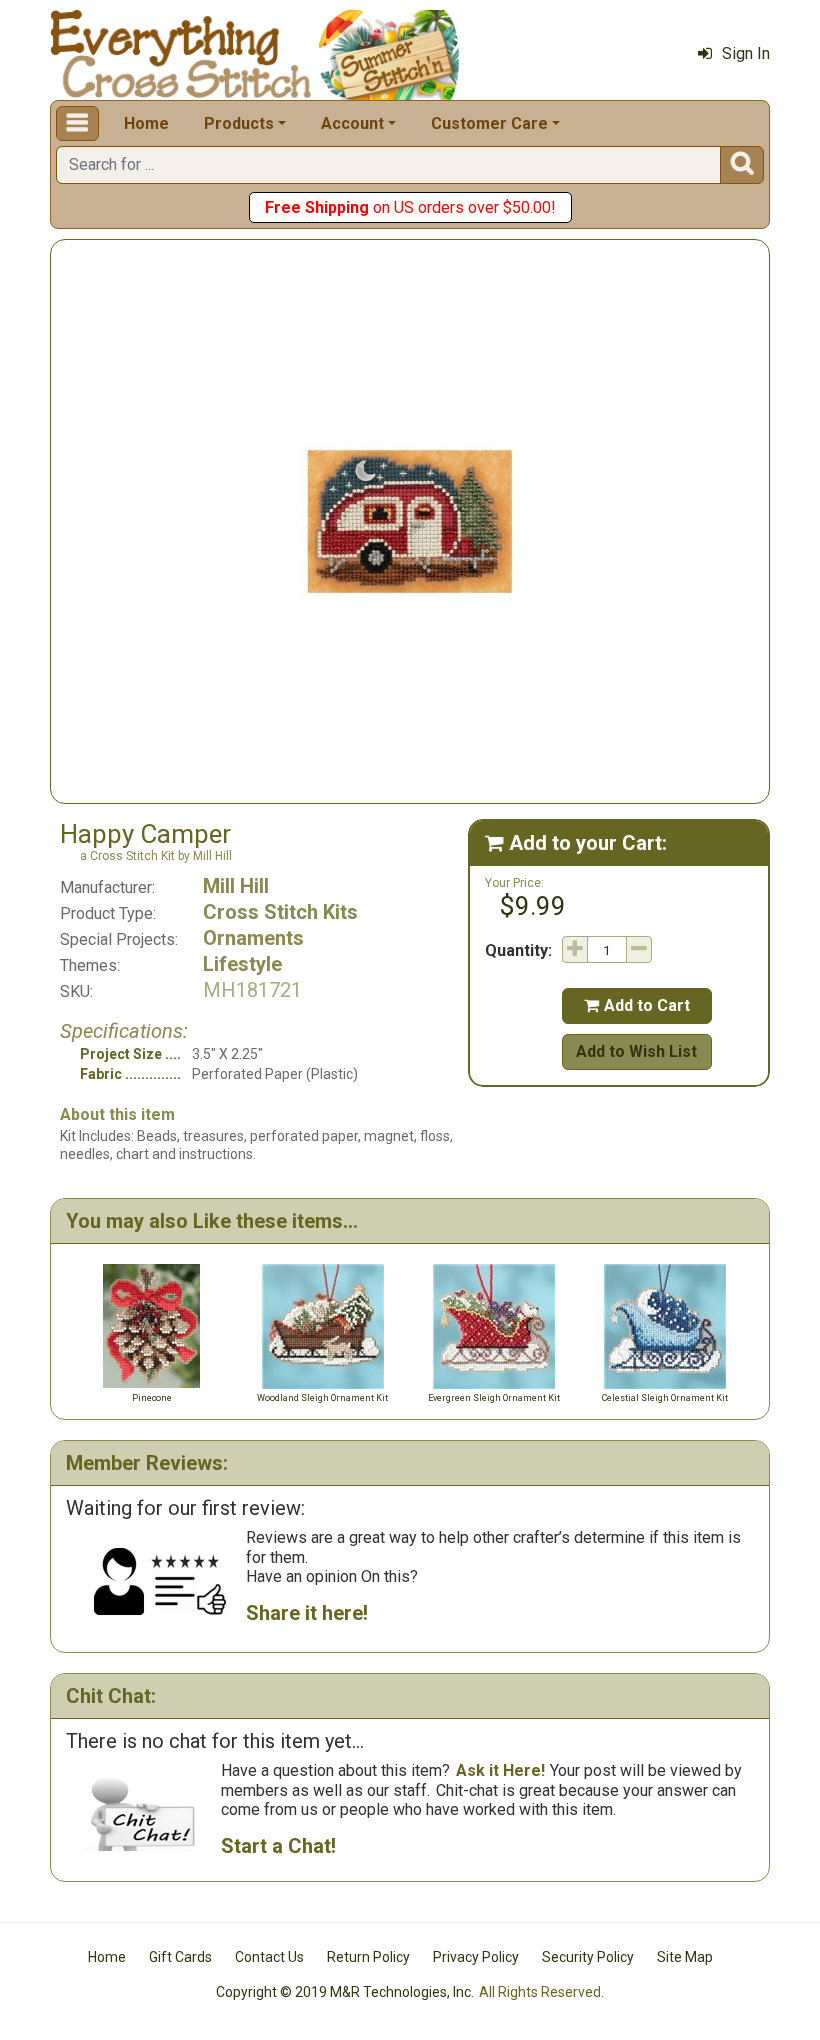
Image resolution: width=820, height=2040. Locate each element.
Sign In (746, 53)
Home (146, 123)
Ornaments (253, 938)
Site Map (685, 1957)
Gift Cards (180, 1957)
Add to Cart (637, 1005)
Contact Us (269, 1957)
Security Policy (588, 1957)
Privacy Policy (476, 1957)
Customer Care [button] (489, 123)
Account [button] (352, 123)
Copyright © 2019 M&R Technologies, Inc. (345, 1992)
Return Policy (368, 1957)
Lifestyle (242, 964)
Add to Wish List (636, 1051)
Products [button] (239, 123)
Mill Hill (236, 886)
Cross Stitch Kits (280, 912)
